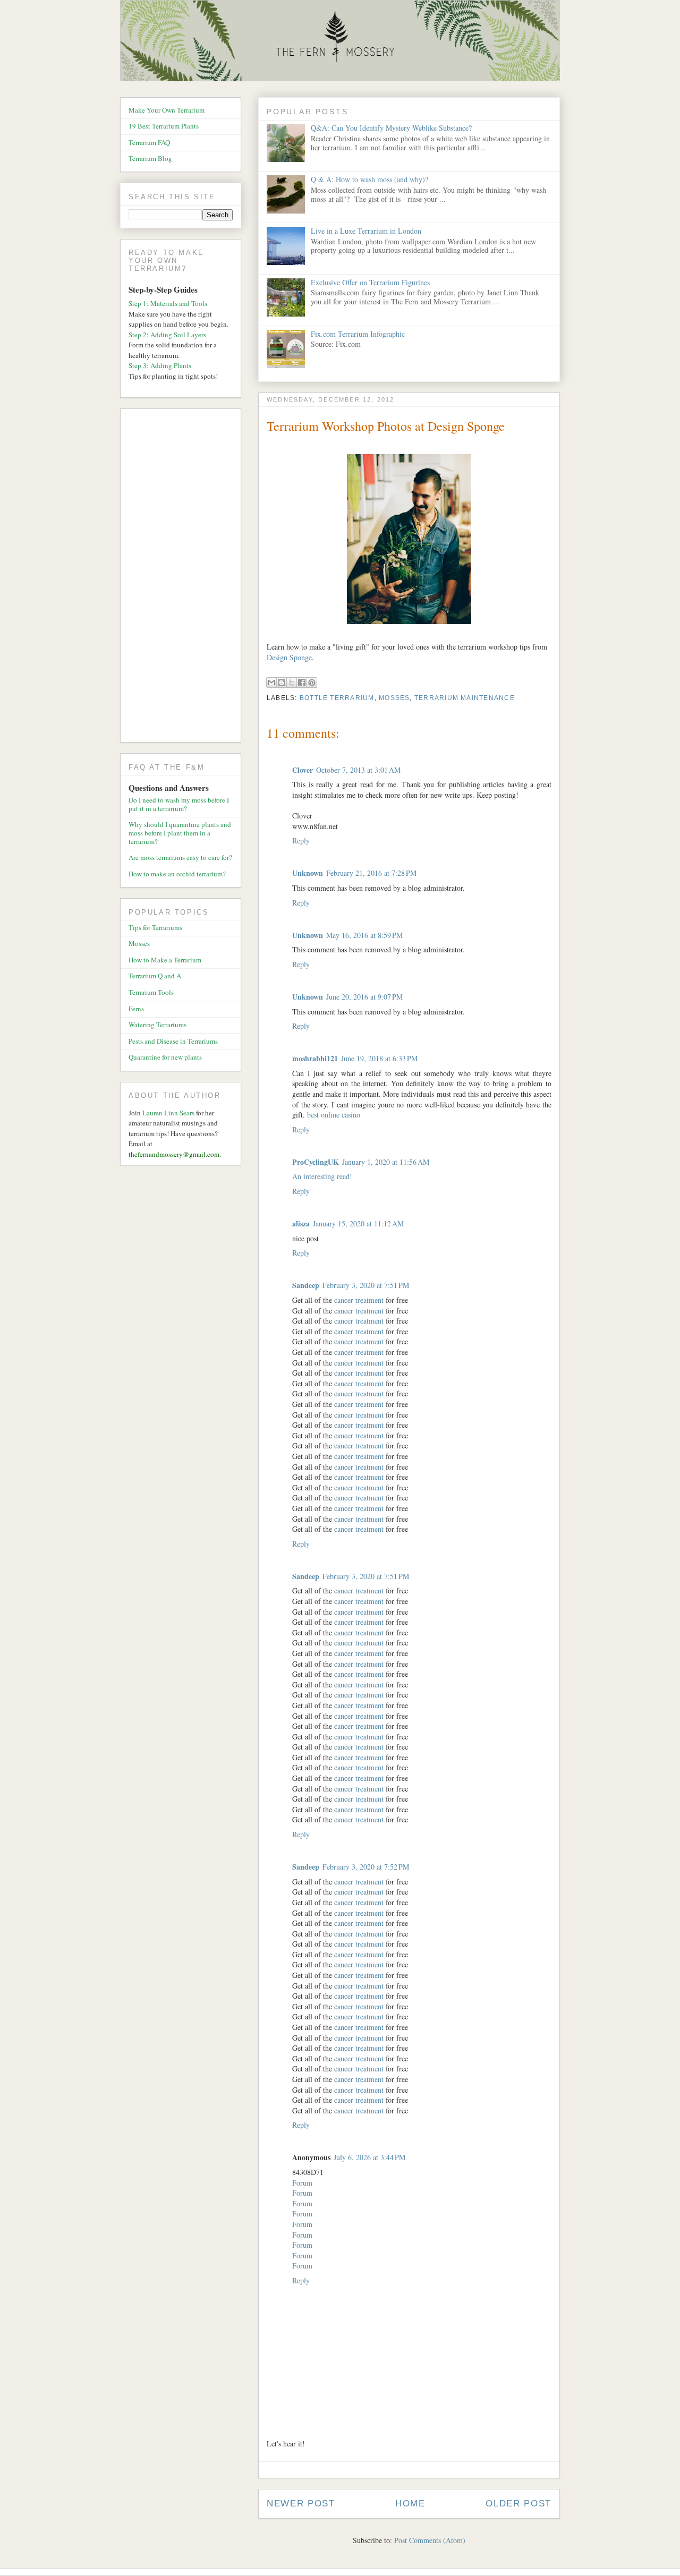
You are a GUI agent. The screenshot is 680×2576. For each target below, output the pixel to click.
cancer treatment (359, 1300)
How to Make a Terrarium (165, 960)
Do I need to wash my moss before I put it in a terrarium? (179, 804)
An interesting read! (322, 1176)
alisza (301, 1223)
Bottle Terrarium (337, 698)
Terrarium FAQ (149, 142)
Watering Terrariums (158, 1025)
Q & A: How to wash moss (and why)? (369, 179)
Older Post (518, 2504)
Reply (301, 841)
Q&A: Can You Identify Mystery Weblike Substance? (391, 128)
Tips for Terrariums (155, 927)
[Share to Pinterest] (312, 683)
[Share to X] (292, 683)
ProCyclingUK (316, 1162)
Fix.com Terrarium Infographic (358, 334)
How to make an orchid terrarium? (177, 874)
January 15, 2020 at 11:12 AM (358, 1223)
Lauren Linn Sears (168, 1113)
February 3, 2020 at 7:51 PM (366, 1285)
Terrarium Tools (151, 992)
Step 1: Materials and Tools (168, 303)
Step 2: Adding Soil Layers (167, 335)
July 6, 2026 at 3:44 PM (369, 2157)
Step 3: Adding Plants (160, 365)
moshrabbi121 (315, 1058)
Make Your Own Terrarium (167, 110)
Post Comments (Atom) (430, 2540)
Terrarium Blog (150, 158)
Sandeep (306, 1285)
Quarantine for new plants (165, 1057)
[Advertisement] (185, 577)
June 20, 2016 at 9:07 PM (364, 997)
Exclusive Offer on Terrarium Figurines (370, 282)
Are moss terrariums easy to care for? (180, 857)
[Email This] (271, 683)
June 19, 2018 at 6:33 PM (379, 1058)
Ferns (136, 1009)
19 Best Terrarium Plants (164, 126)
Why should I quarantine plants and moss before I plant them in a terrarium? (180, 833)
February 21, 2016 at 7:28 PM (371, 873)
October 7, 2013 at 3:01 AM (358, 770)
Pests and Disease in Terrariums (173, 1041)
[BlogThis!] (282, 683)
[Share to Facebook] (302, 683)
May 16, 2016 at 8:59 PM (364, 935)
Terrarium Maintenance (465, 698)
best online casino (334, 1115)
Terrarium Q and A (155, 976)
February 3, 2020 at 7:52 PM (366, 1867)
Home (410, 2504)
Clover (303, 770)
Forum (302, 2183)
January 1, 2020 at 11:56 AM (386, 1162)
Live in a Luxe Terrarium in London (366, 231)
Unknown (308, 873)
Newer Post (301, 2504)
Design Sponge (289, 657)
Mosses (394, 698)
